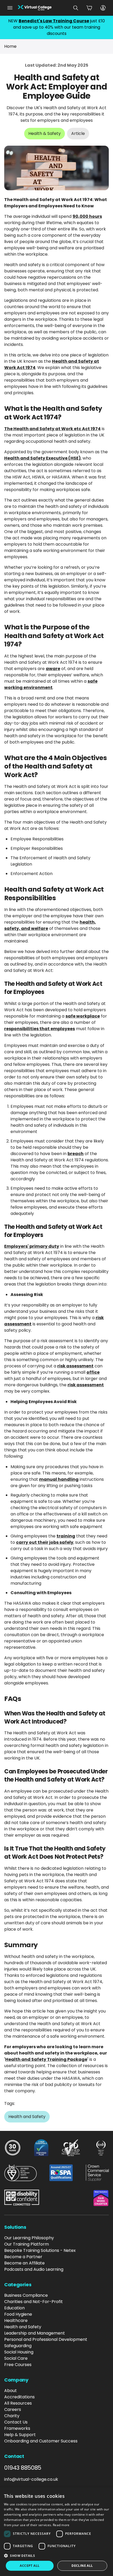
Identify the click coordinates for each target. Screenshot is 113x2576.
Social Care (16, 2358)
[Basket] (89, 8)
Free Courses (18, 2365)
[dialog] (56, 2532)
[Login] (103, 8)
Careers (13, 2409)
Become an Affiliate (24, 2263)
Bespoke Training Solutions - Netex (40, 2250)
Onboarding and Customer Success (41, 2441)
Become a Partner (23, 2257)
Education (14, 2308)
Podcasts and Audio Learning (34, 2269)
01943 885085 (23, 2468)
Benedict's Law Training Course (54, 21)
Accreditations (19, 2397)
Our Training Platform (27, 2244)
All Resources (18, 2403)
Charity (12, 2416)
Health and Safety (23, 2327)
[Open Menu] (10, 8)
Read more (61, 2525)
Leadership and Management (35, 2333)
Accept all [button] (30, 2566)
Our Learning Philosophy (29, 2238)
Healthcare (16, 2320)
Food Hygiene (18, 2314)
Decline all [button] (82, 2566)
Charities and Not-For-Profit (34, 2302)
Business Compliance (26, 2295)
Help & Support (20, 2435)
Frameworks (17, 2428)
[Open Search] (76, 8)
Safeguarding (18, 2346)
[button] (56, 2556)
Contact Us (16, 2422)
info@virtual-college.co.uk (31, 2479)
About (11, 2391)
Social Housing (19, 2352)
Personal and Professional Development (46, 2339)
